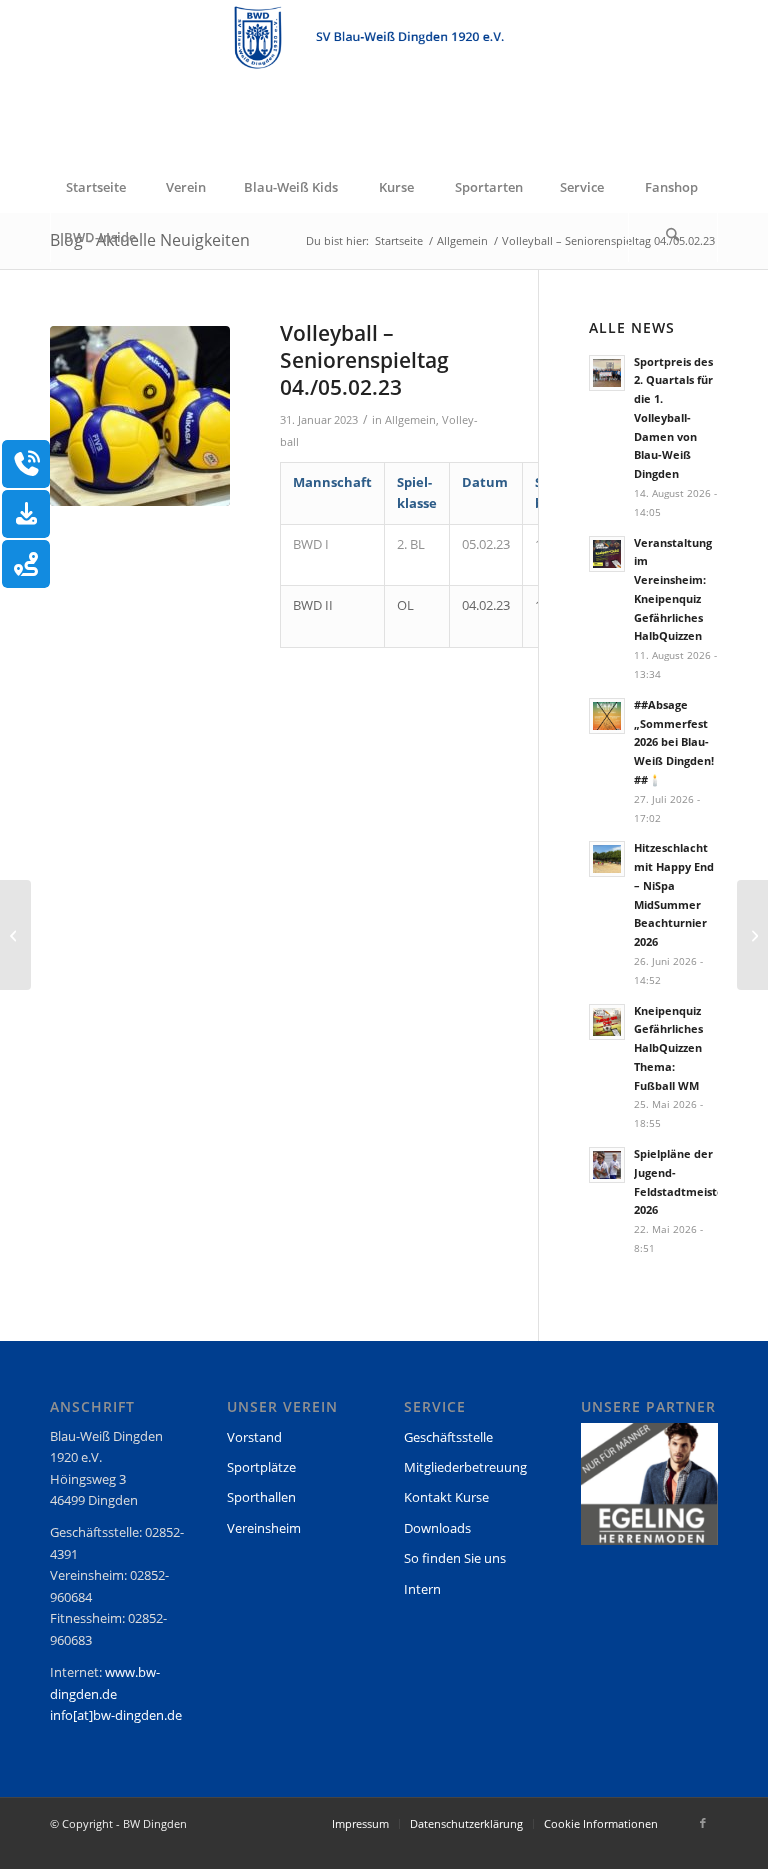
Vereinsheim (264, 1528)
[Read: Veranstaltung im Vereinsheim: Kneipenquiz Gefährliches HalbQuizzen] (607, 554)
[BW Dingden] (384, 81)
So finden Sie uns (455, 1558)
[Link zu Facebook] (703, 1823)
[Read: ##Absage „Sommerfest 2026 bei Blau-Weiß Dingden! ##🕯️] (607, 716)
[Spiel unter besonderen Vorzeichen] (752, 935)
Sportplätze (261, 1467)
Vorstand (254, 1437)
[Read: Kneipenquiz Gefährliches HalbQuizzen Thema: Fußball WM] (607, 1022)
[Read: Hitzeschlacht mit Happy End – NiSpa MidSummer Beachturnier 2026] (607, 859)
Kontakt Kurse (446, 1497)
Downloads (437, 1528)
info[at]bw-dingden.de (116, 1715)
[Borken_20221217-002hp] (140, 416)
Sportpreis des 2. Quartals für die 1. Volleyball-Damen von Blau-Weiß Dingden (673, 418)
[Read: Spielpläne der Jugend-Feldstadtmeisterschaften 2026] (607, 1165)
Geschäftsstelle (448, 1437)
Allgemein (410, 420)
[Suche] (673, 237)
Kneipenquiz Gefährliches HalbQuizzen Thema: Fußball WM (668, 1048)
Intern (422, 1589)
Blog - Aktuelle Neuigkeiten (150, 240)
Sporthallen (261, 1497)
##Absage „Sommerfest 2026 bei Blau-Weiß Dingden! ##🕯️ (674, 742)
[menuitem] (95, 187)
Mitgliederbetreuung (465, 1467)
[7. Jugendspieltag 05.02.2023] (15, 935)
